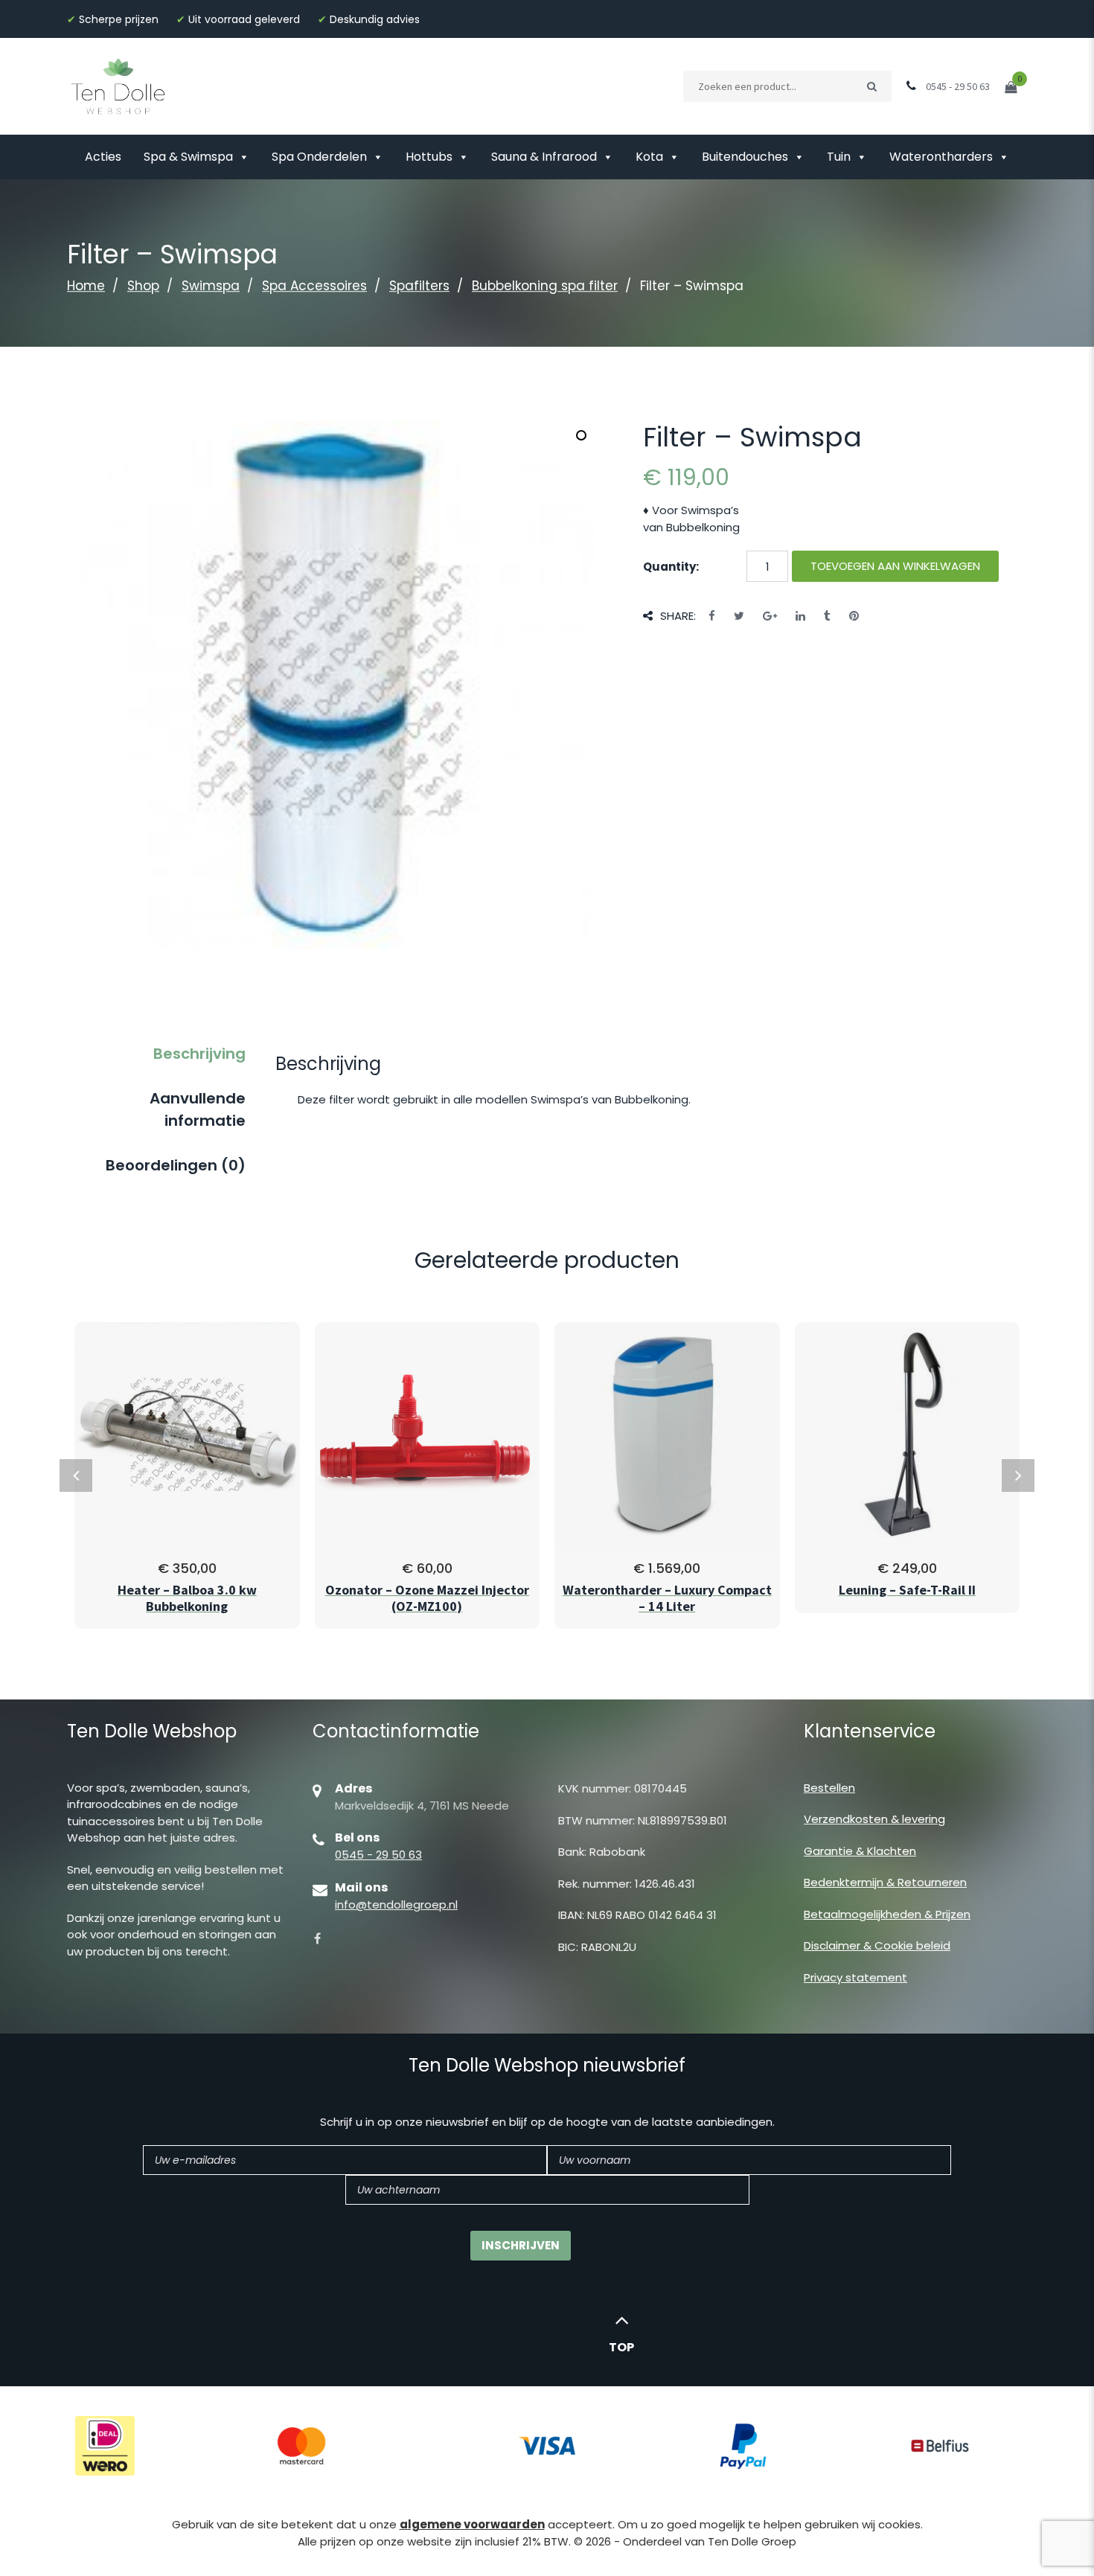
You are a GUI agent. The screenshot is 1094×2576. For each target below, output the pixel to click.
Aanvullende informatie (198, 1109)
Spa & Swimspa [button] (188, 157)
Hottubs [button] (429, 157)
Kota (649, 157)
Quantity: (671, 567)
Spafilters (419, 286)
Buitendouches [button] (745, 157)
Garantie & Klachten (860, 1851)
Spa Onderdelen (319, 157)
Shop (143, 286)
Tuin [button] (839, 157)
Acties (103, 157)
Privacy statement (855, 1977)
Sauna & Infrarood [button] (544, 157)
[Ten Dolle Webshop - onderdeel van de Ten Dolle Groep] (118, 85)
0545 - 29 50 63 (378, 1855)
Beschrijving (199, 1054)
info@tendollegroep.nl (396, 1904)
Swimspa (211, 286)
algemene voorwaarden (472, 2524)
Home (86, 286)
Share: (678, 616)
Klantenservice (870, 1731)
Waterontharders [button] (941, 157)
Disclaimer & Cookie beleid (877, 1945)
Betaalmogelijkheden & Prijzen (887, 1914)
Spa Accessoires (314, 286)
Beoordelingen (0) (176, 1165)
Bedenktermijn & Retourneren (885, 1882)
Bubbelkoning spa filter (545, 286)
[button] (581, 435)
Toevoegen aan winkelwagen (895, 566)
